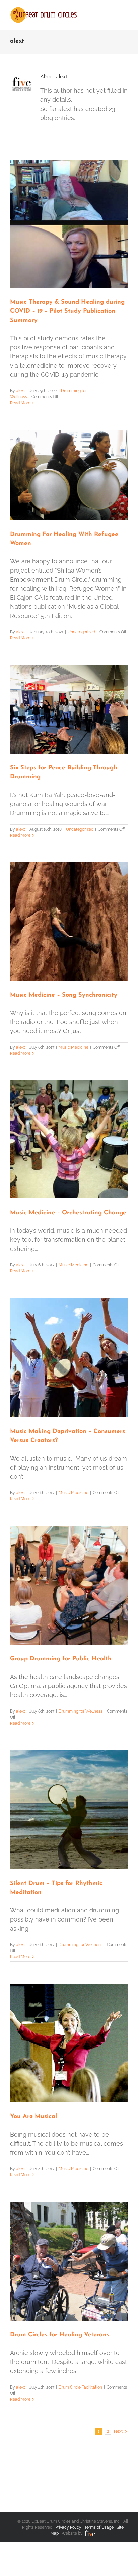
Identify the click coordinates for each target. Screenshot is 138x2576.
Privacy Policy (68, 2527)
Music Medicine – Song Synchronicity (64, 995)
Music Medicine (74, 1047)
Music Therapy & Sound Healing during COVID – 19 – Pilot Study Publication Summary (67, 311)
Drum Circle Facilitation (80, 2387)
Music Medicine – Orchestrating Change (68, 1213)
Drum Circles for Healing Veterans (60, 2335)
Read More (20, 403)
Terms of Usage (99, 2527)
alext (21, 391)
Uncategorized (81, 632)
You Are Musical (33, 2117)
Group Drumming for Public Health (61, 1659)
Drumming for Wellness (81, 1711)
